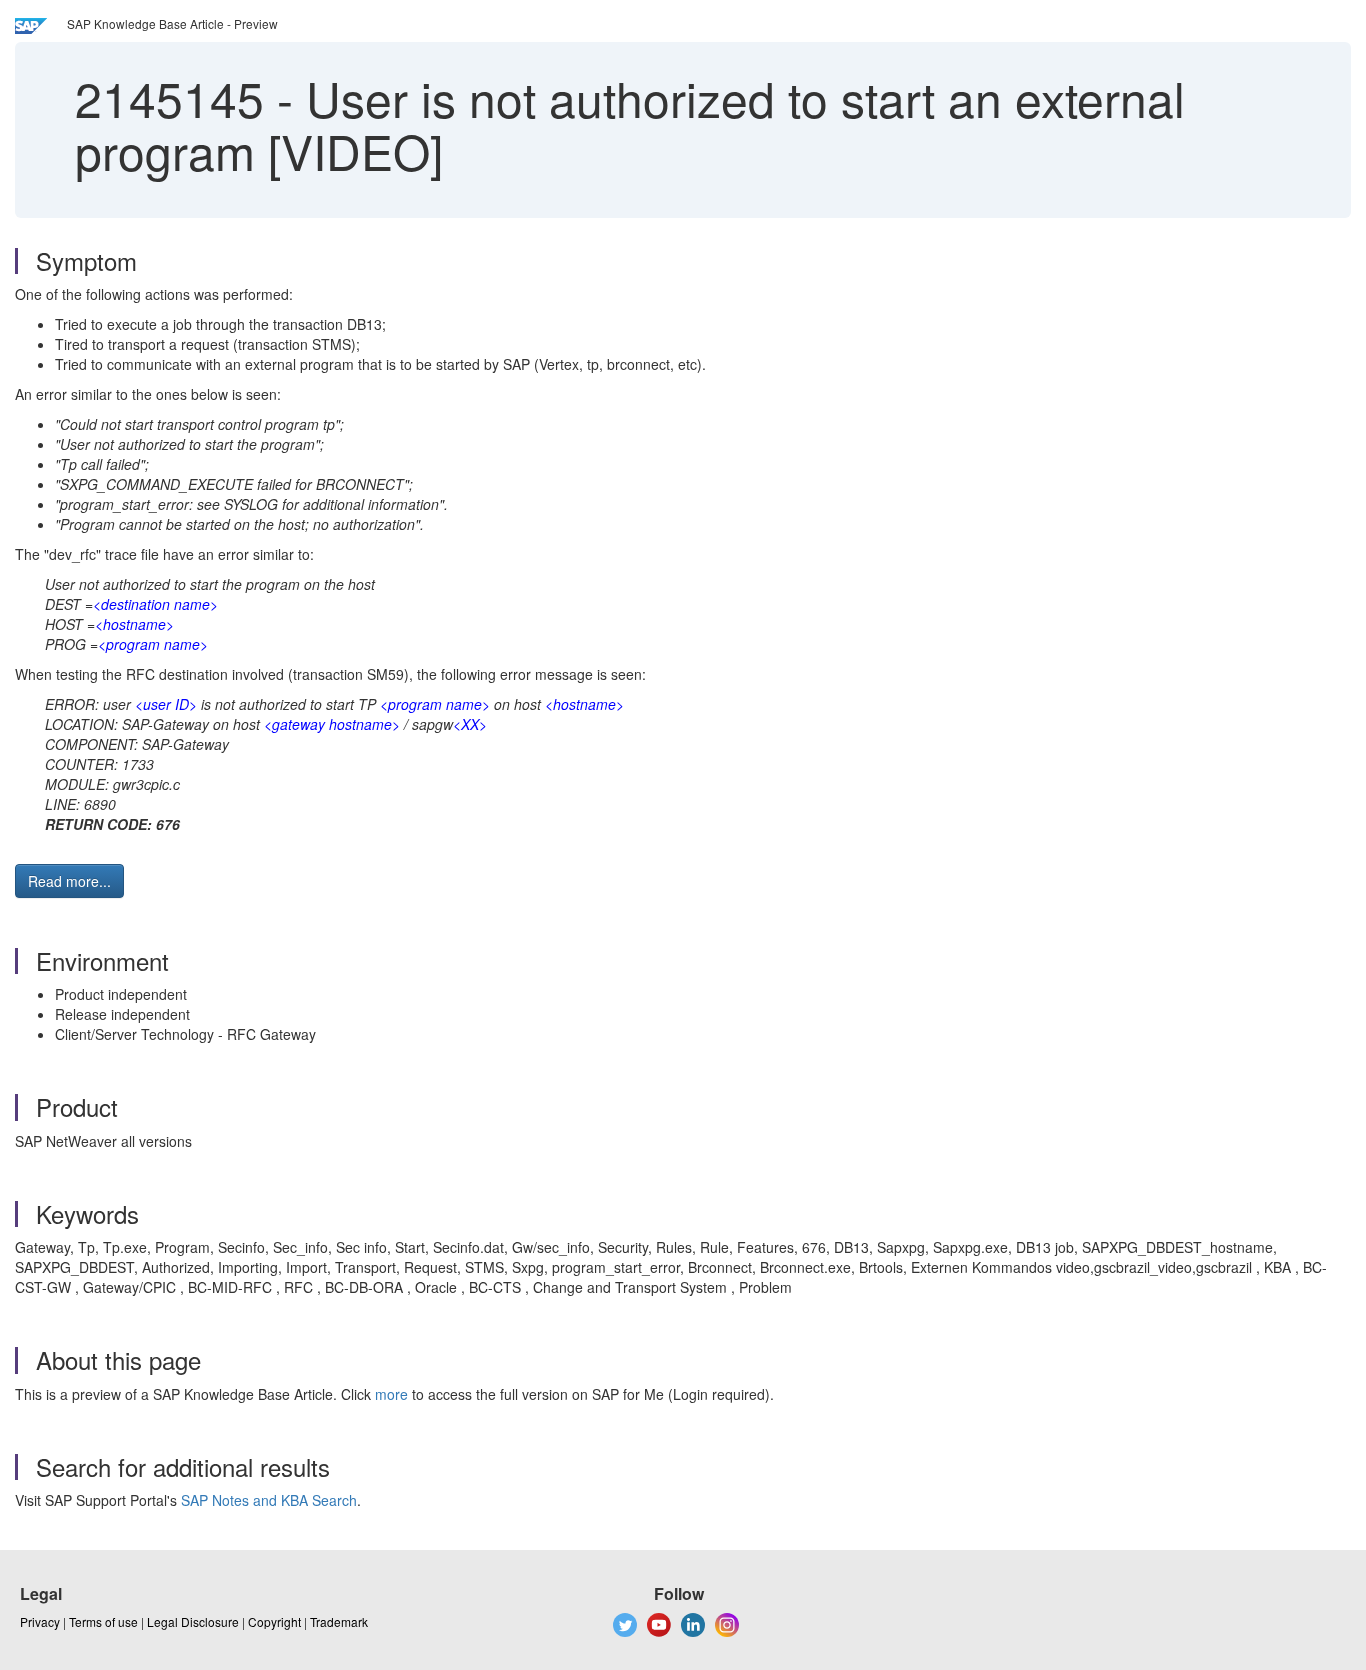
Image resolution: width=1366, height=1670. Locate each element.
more (391, 1394)
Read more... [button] (69, 881)
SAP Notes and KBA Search (269, 1500)
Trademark (339, 1621)
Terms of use (103, 1621)
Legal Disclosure (193, 1621)
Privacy (40, 1621)
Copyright (274, 1621)
